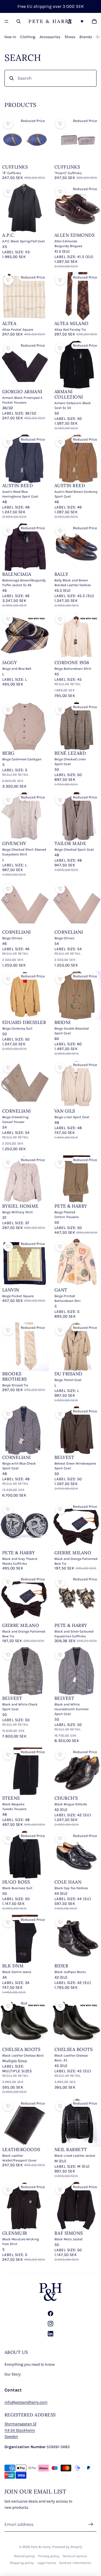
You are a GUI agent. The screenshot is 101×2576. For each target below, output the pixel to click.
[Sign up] (91, 2524)
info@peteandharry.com (26, 2402)
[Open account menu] (70, 21)
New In (10, 37)
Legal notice (47, 2563)
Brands (86, 37)
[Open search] (19, 21)
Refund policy (24, 2556)
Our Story (13, 2374)
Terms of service (75, 2556)
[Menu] (6, 21)
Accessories (50, 37)
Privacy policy (49, 2556)
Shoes (70, 37)
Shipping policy (22, 2563)
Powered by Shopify (67, 2547)
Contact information (75, 2563)
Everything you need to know (30, 2364)
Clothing (28, 37)
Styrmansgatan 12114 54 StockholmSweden (20, 2430)
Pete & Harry (41, 2547)
